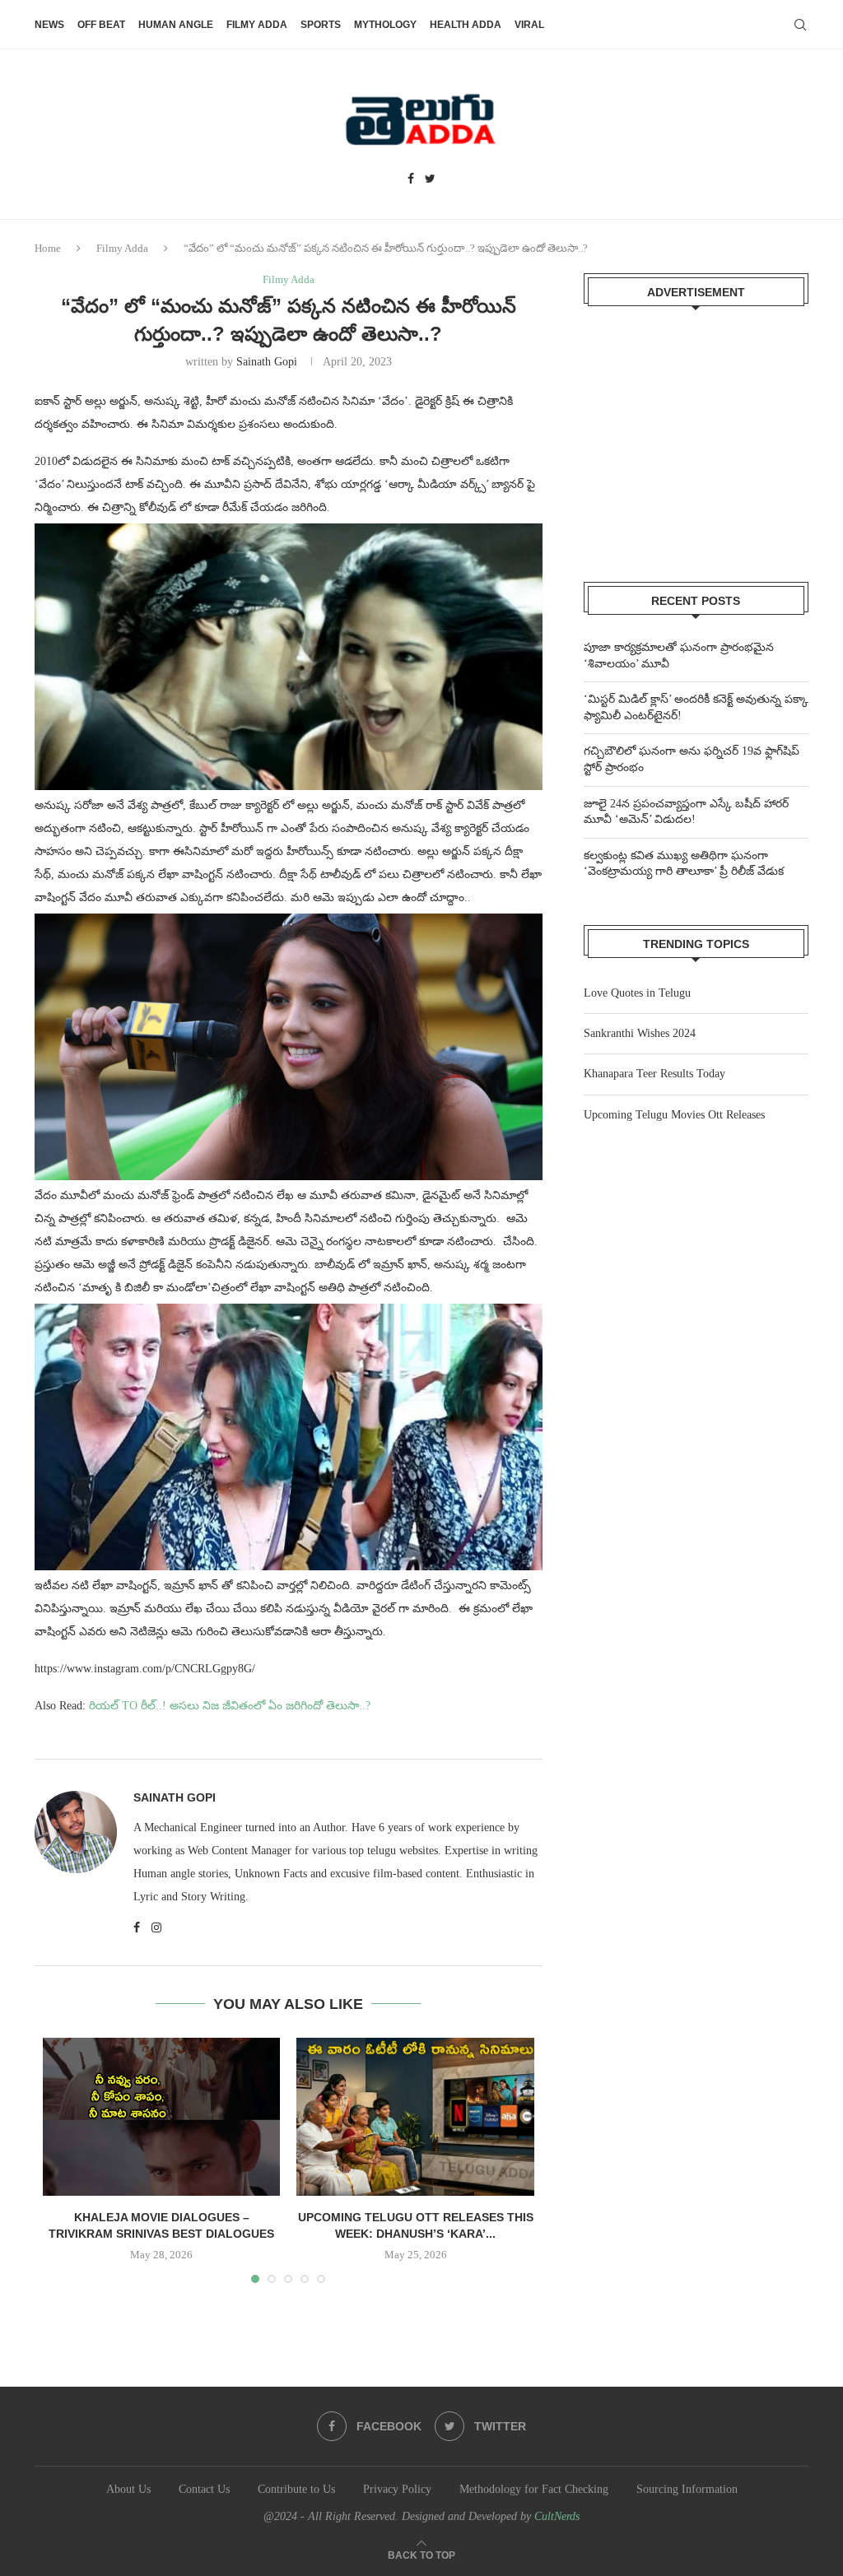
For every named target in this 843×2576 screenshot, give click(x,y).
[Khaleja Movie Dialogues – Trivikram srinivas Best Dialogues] (161, 2117)
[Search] (800, 25)
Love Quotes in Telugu (637, 993)
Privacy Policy (397, 2489)
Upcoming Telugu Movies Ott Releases (674, 1115)
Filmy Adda (257, 25)
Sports (321, 25)
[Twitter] (430, 179)
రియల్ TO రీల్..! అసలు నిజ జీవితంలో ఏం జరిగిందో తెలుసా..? (230, 1706)
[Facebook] (411, 179)
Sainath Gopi (267, 362)
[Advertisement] (696, 434)
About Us (128, 2489)
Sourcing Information (687, 2489)
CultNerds (557, 2516)
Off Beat (101, 25)
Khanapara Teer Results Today (654, 1074)
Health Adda (466, 25)
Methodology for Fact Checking (534, 2489)
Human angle (176, 25)
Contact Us (204, 2489)
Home (48, 248)
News (49, 25)
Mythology (385, 25)
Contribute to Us (296, 2489)
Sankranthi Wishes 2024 (640, 1033)
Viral (529, 25)
